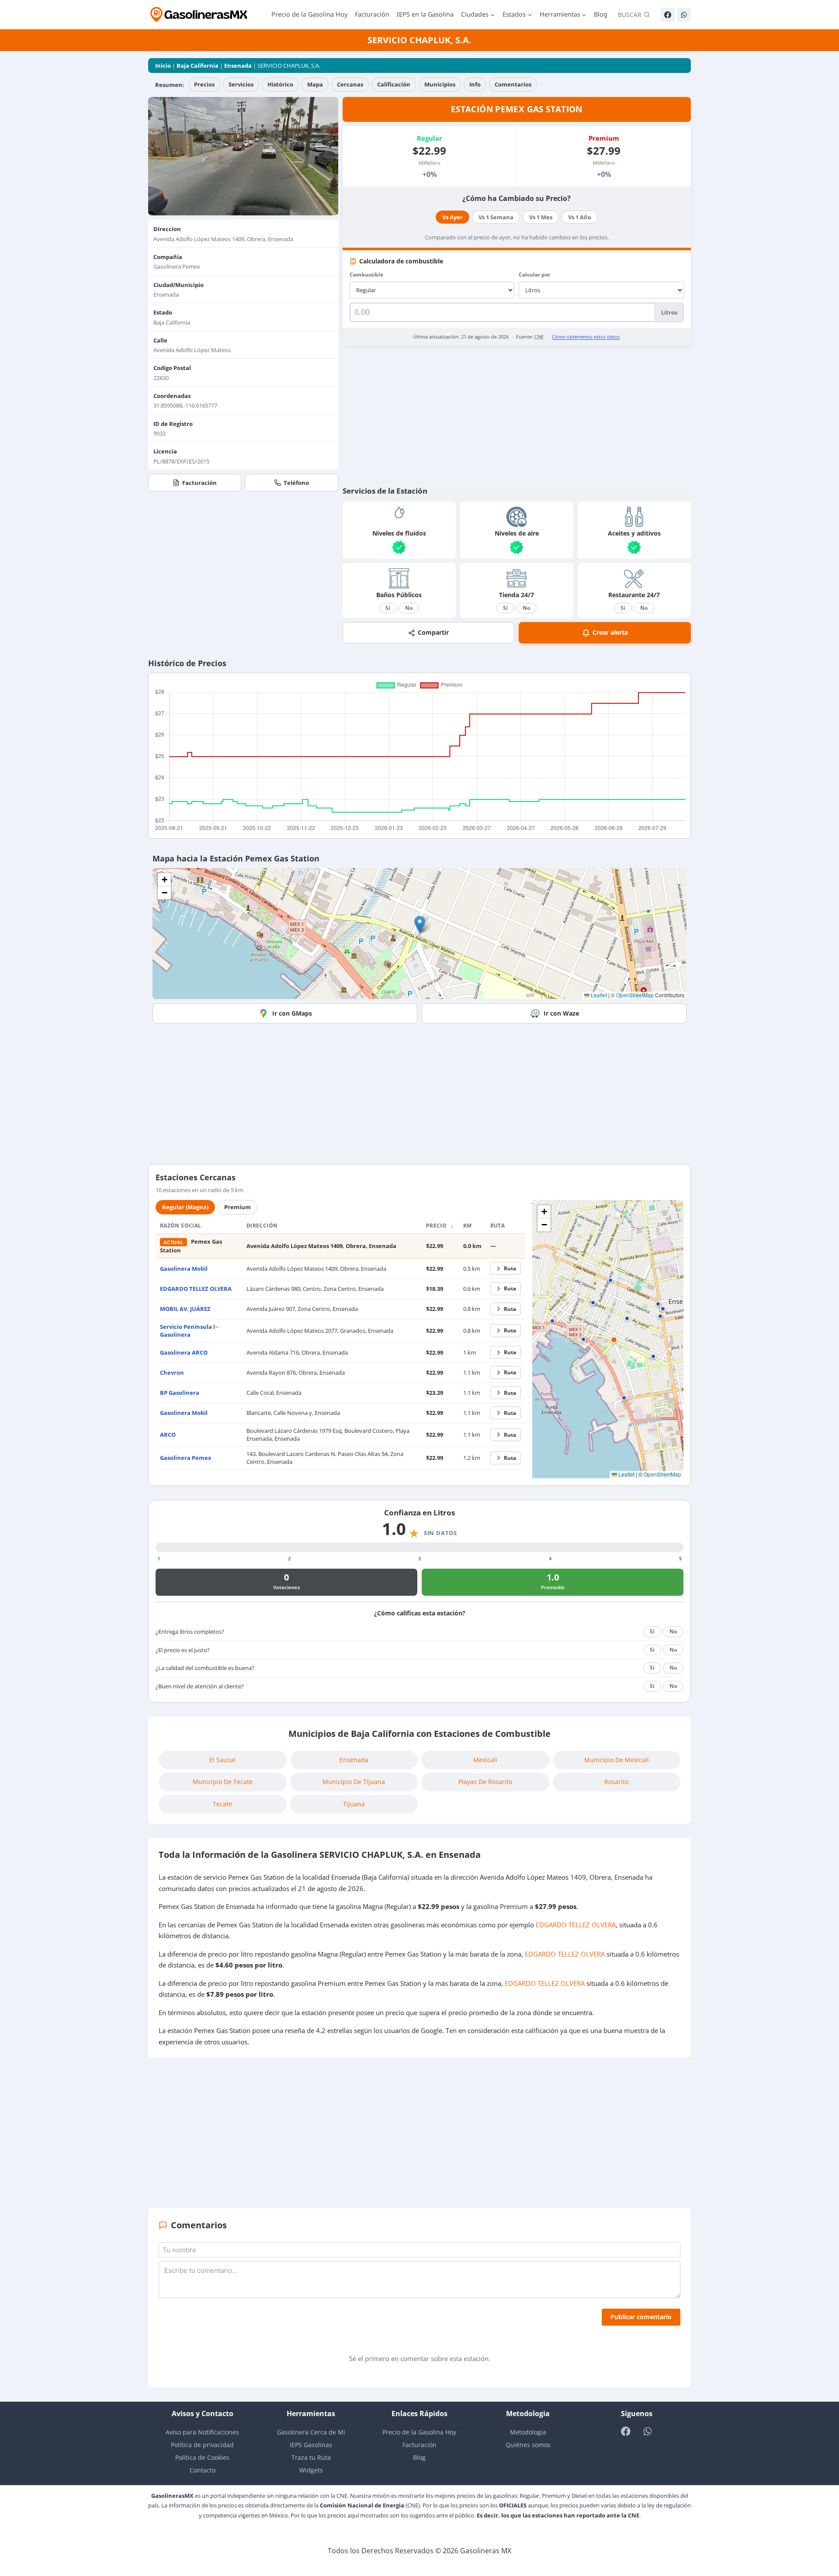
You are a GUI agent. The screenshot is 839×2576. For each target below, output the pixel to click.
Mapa (315, 84)
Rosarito (616, 1782)
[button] (420, 925)
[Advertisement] (517, 415)
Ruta (510, 1268)
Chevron (172, 1373)
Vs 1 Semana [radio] (496, 217)
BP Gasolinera (180, 1393)
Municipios (440, 84)
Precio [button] (437, 1226)
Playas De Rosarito (485, 1782)
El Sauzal (222, 1760)
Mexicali (485, 1760)
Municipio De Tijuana (354, 1782)
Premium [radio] (237, 1207)
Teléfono (296, 483)
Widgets (311, 2470)
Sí (388, 608)
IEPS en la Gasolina (425, 14)
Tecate (222, 1804)
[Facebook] (668, 15)
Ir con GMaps (292, 1013)
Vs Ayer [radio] (452, 217)
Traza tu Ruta (311, 2457)
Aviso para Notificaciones (202, 2432)
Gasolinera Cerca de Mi (311, 2432)
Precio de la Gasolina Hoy (309, 14)
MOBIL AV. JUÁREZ (185, 1309)
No (409, 608)
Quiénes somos (528, 2445)
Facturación (372, 14)
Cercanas (350, 84)
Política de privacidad (202, 2445)
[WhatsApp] (684, 15)
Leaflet (598, 995)
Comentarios (513, 84)
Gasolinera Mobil (184, 1269)
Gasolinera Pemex (186, 1458)
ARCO (168, 1435)
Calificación (394, 84)
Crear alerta (610, 632)
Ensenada (238, 66)
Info (475, 84)
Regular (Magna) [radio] (185, 1207)
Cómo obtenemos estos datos (586, 337)
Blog (601, 14)
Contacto (203, 2470)
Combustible (366, 275)
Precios (204, 84)
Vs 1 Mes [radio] (541, 217)
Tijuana (354, 1804)
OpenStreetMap (635, 995)
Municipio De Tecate (223, 1782)
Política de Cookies (202, 2457)
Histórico (280, 84)
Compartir (433, 632)
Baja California (198, 66)
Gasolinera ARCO (184, 1352)
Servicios (241, 84)
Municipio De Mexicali (617, 1760)
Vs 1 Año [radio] (580, 217)
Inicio (163, 66)
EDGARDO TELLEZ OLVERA (196, 1289)
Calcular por (534, 275)
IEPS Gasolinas (311, 2445)
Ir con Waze (561, 1013)
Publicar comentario (641, 2317)
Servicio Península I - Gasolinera (189, 1331)
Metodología (528, 2432)
